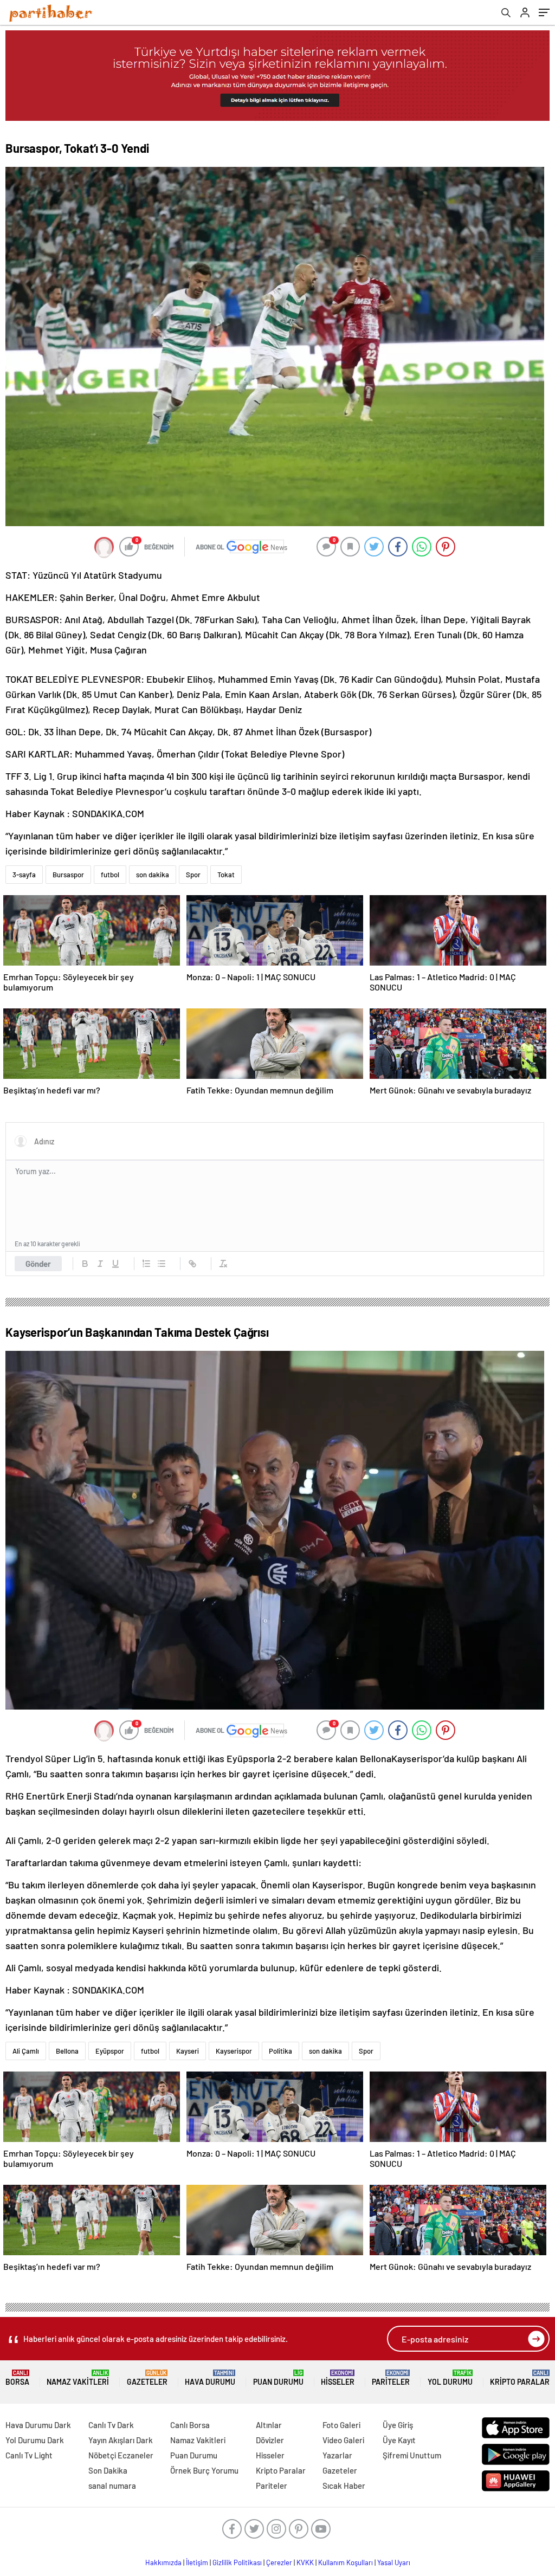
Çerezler (279, 2562)
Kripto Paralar (520, 2378)
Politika (280, 2051)
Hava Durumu (210, 2378)
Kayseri (188, 2051)
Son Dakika (108, 2470)
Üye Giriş (398, 2425)
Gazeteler (147, 2378)
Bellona (67, 2051)
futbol (110, 875)
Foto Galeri (341, 2425)
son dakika (153, 875)
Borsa (17, 2378)
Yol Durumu (450, 2378)
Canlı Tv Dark (111, 2425)
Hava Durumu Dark (38, 2425)
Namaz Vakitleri (78, 2378)
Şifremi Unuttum (412, 2455)
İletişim (197, 2562)
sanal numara (112, 2486)
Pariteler (391, 2378)
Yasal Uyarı (394, 2562)
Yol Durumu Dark (35, 2440)
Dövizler (270, 2440)
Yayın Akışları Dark (121, 2440)
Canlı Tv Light (29, 2455)
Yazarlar (337, 2455)
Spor (193, 875)
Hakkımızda (163, 2562)
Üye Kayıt (399, 2440)
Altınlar (269, 2425)
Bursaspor (68, 875)
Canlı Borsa (190, 2425)
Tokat (226, 875)
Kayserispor (234, 2051)
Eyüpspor (110, 2051)
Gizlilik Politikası (237, 2562)
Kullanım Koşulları (346, 2562)
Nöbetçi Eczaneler (121, 2455)
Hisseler (338, 2378)
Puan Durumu (278, 2378)
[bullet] (162, 1264)
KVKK (305, 2562)
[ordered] (146, 1264)
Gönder (38, 1264)
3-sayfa (24, 875)
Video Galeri (343, 2440)
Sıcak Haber (344, 2486)
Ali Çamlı (26, 2051)
